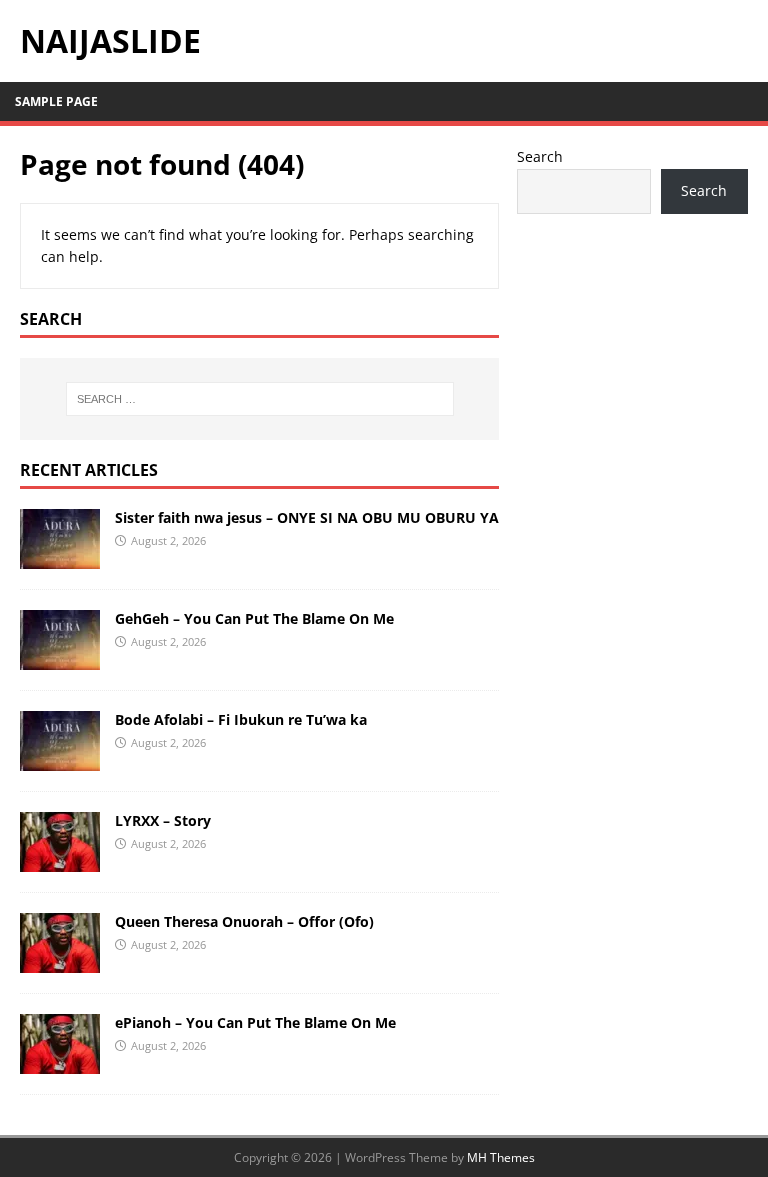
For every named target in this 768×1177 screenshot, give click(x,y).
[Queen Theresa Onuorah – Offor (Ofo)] (60, 960)
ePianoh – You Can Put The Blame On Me (255, 1022)
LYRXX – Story (163, 820)
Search (540, 156)
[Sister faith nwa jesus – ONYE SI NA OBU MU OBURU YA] (60, 556)
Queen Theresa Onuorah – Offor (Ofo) (244, 921)
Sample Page (56, 101)
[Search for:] (259, 399)
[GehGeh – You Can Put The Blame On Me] (60, 657)
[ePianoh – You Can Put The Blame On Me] (60, 1061)
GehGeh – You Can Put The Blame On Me (254, 618)
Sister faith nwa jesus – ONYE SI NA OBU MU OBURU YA (307, 517)
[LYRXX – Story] (60, 859)
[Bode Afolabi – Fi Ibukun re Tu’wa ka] (60, 758)
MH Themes (501, 1157)
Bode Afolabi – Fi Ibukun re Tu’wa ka (241, 719)
